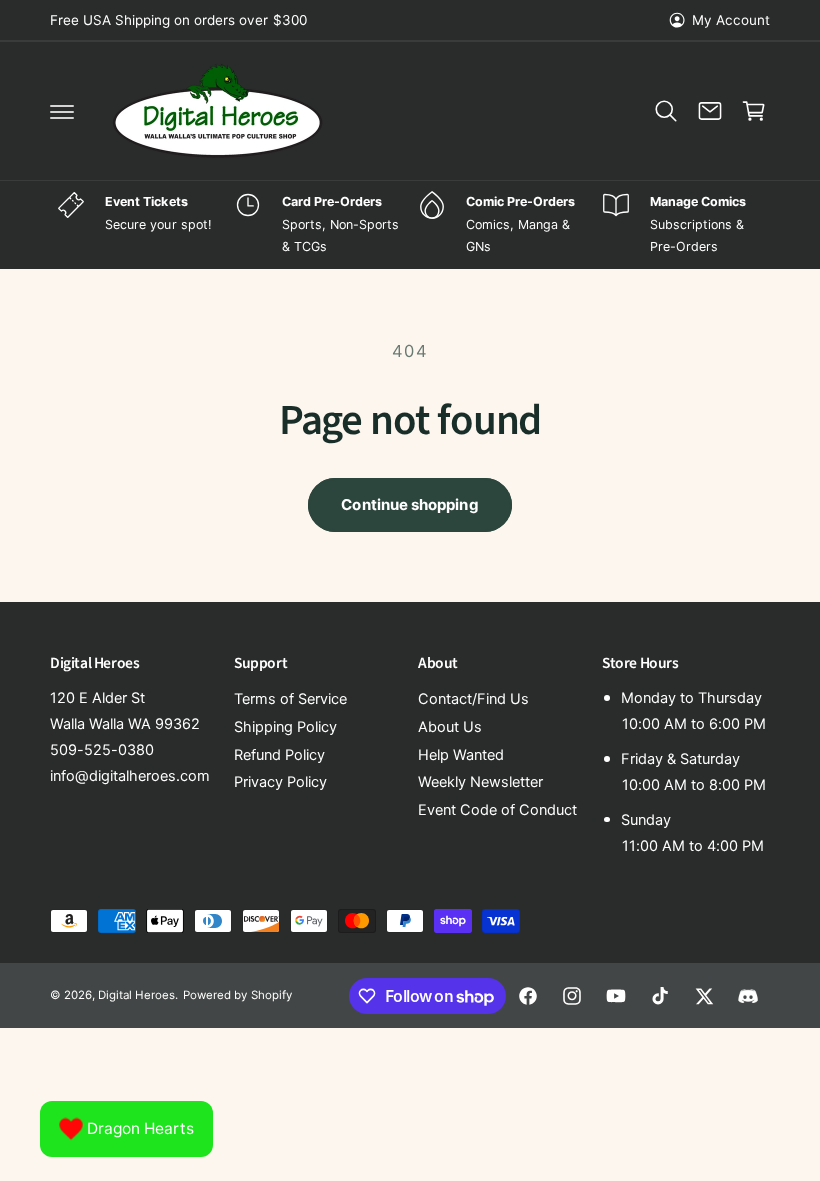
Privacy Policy (280, 782)
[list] (410, 225)
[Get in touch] (710, 111)
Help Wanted (461, 755)
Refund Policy (279, 755)
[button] (62, 111)
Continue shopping (409, 504)
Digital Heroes (136, 995)
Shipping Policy (285, 727)
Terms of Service (290, 699)
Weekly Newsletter (480, 782)
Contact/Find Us (473, 699)
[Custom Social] (748, 996)
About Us (450, 727)
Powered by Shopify (237, 995)
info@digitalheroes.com (130, 776)
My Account (731, 20)
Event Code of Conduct (497, 810)
